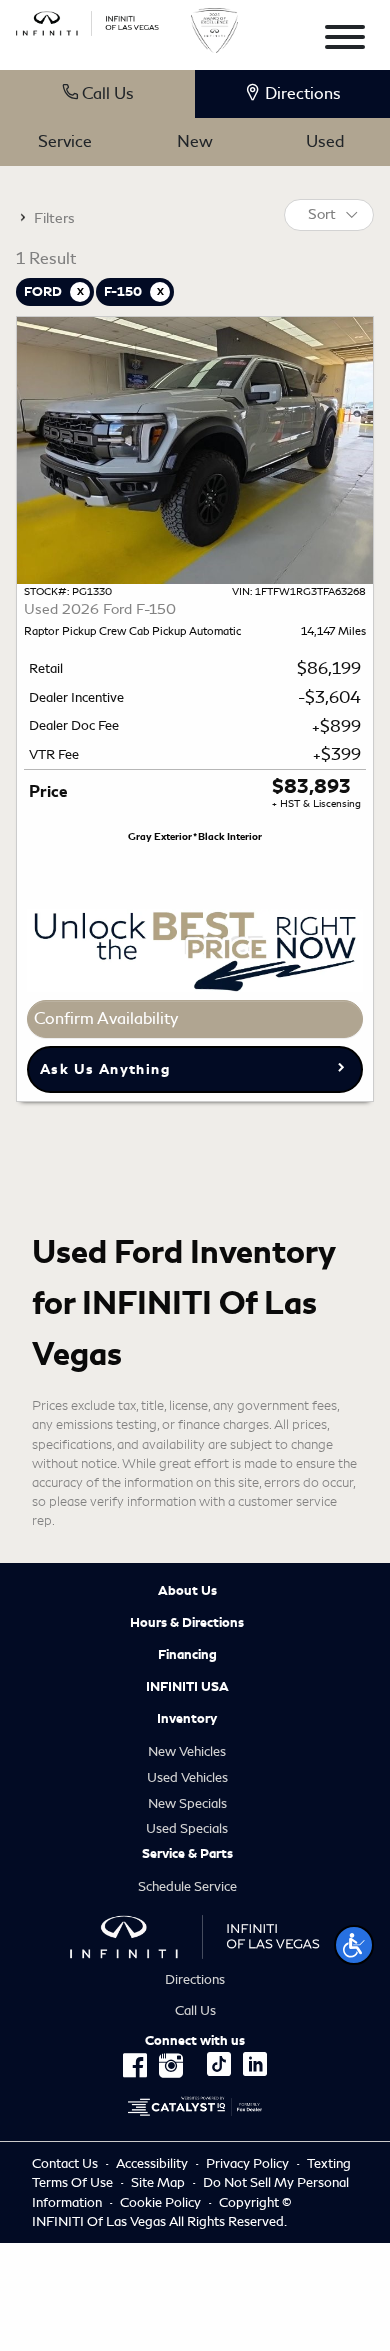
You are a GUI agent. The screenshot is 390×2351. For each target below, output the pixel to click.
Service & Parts (187, 1854)
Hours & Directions (187, 1623)
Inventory (187, 1719)
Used (325, 141)
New (195, 141)
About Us (187, 1591)
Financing (187, 1655)
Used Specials (187, 1828)
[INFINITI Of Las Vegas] (87, 19)
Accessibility (152, 2163)
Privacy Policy (247, 2163)
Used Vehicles (187, 1777)
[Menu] (345, 40)
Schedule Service (187, 1886)
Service (65, 141)
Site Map (158, 2182)
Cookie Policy (162, 2202)
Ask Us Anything (105, 1069)
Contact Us (65, 2163)
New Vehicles (187, 1751)
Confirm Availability (106, 1018)
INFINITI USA (187, 1687)
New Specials (187, 1803)
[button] (354, 1945)
